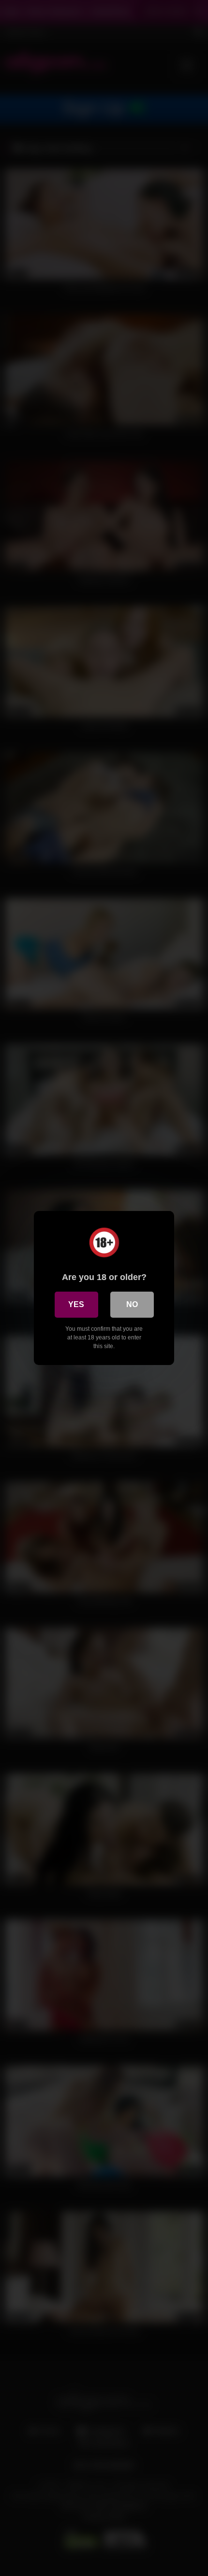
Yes (76, 1304)
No (132, 1304)
